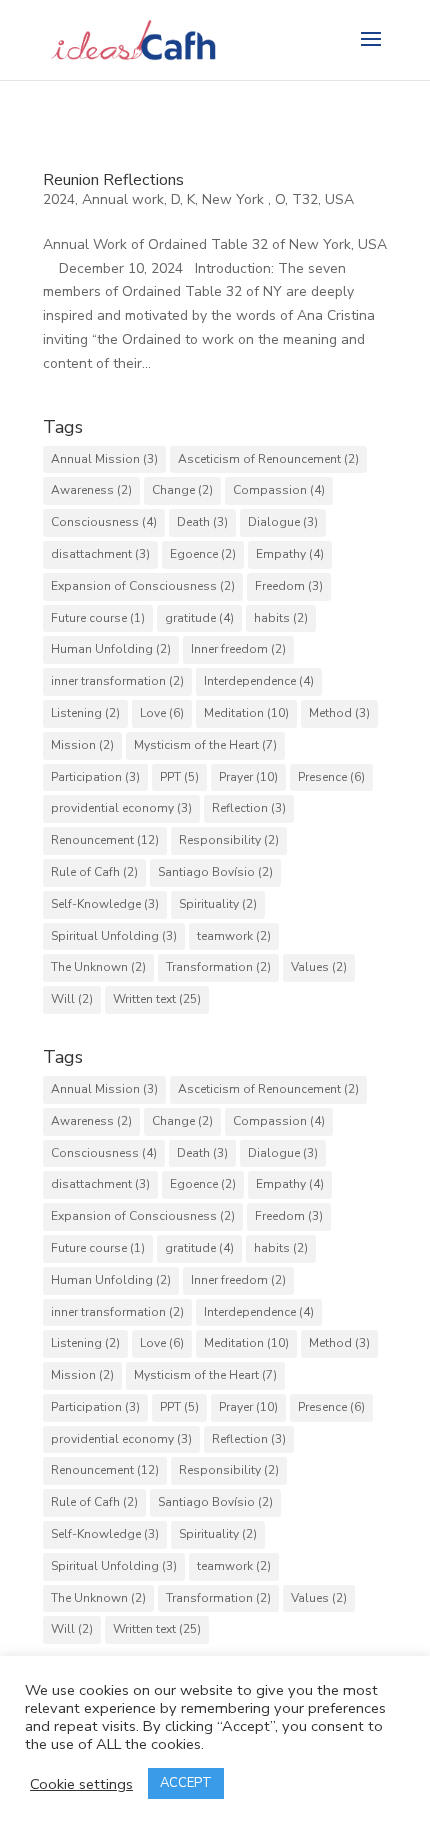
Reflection (249, 808)
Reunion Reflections (113, 180)
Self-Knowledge (105, 904)
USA (341, 199)
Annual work (123, 199)
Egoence (203, 554)
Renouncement (105, 840)
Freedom (289, 586)
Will (72, 999)
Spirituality (218, 904)
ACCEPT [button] (186, 1783)
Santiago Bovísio (215, 872)
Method (339, 713)
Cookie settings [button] (81, 1784)
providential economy (121, 808)
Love (162, 713)
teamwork (234, 936)
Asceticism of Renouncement (268, 459)
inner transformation (117, 681)
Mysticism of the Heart (205, 745)
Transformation (218, 967)
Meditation (246, 713)
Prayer (248, 777)
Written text (157, 999)
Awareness (91, 490)
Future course (98, 618)
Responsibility (229, 840)
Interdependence (259, 681)
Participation (95, 777)
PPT (179, 777)
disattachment (100, 554)
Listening (85, 713)
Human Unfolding (111, 649)
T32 (305, 199)
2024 (59, 199)
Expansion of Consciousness (143, 586)
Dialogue (283, 522)
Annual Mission (104, 459)
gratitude (199, 618)
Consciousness (104, 522)
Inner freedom (238, 649)
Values (319, 967)
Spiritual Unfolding (114, 936)
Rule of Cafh (94, 872)
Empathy (290, 554)
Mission (82, 745)
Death (202, 522)
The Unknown (98, 967)
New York (235, 199)
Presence (331, 777)
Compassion (279, 490)
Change (182, 490)
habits (281, 618)
